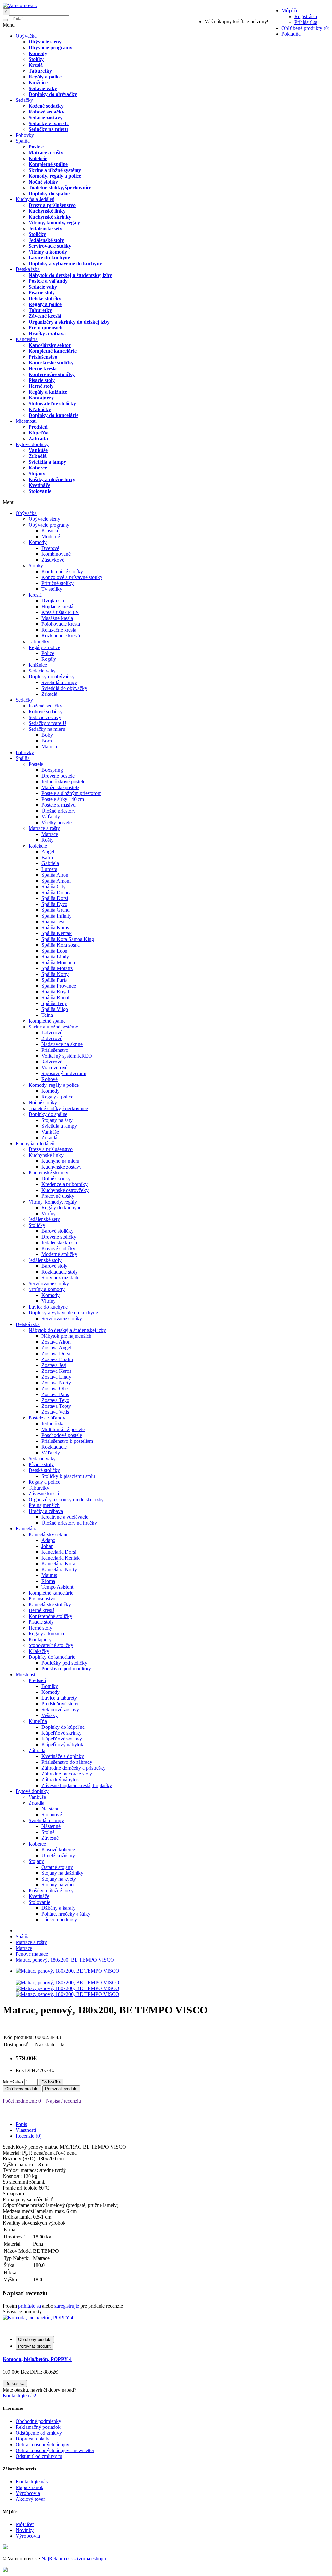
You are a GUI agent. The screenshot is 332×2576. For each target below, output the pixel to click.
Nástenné (51, 1826)
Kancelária (27, 339)
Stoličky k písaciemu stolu (68, 1476)
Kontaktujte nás (32, 2481)
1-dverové (52, 1033)
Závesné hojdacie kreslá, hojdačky (77, 1785)
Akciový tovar (30, 2499)
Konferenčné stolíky (62, 571)
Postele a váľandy (48, 281)
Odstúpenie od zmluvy (39, 2433)
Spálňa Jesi (53, 922)
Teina (47, 1015)
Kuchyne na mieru (60, 1161)
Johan (47, 1546)
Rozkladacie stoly (60, 1272)
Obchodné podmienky (38, 2421)
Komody (38, 53)
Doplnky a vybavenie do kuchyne (65, 263)
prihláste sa (30, 2306)
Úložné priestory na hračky (69, 1523)
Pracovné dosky (58, 1196)
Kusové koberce (58, 1850)
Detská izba (28, 269)
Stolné (48, 1832)
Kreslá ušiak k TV (60, 612)
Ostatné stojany (57, 1867)
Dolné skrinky (56, 1178)
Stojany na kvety (59, 1879)
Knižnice (38, 83)
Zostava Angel (56, 1348)
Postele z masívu (59, 805)
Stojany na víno (58, 1885)
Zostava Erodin (57, 1359)
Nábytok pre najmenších (66, 1336)
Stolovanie (40, 491)
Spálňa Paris (54, 980)
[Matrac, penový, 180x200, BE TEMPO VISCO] (67, 1971)
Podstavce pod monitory (66, 1669)
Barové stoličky (58, 1231)
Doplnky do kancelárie (53, 415)
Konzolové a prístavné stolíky (72, 577)
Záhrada (38, 439)
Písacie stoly (42, 293)
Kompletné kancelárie (53, 351)
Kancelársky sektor (50, 345)
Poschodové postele (62, 1435)
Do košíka (51, 2082)
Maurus (49, 1575)
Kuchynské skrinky (50, 217)
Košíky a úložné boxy (52, 479)
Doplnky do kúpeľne (63, 1727)
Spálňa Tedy (54, 1003)
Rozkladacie (54, 1447)
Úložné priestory (59, 811)
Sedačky (24, 100)
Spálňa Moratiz (57, 968)
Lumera (49, 869)
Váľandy (51, 817)
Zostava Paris (55, 1394)
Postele (36, 147)
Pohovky (25, 135)
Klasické (50, 531)
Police (48, 653)
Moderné (51, 536)
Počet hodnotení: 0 (22, 2101)
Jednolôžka (53, 1424)
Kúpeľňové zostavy (62, 1739)
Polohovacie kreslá (61, 624)
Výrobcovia (28, 2493)
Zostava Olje (55, 1389)
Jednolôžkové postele (63, 782)
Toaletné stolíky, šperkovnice (60, 188)
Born (47, 741)
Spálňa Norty (55, 974)
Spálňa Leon (54, 951)
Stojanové (52, 1815)
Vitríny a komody (48, 252)
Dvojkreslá (53, 601)
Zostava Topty (56, 1406)
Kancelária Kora (58, 1564)
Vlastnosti (26, 2130)
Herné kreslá (43, 368)
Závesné (50, 1838)
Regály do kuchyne (61, 1208)
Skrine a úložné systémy (55, 170)
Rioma (48, 1581)
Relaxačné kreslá (59, 630)
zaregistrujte (67, 2306)
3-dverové (52, 1062)
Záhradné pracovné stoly (67, 1774)
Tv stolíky (52, 589)
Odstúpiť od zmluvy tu (39, 2456)
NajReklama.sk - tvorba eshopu (74, 2559)
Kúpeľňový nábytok (62, 1745)
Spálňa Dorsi (55, 898)
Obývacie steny (45, 42)
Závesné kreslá (45, 316)
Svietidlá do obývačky (64, 688)
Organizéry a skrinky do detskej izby (69, 322)
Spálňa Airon (55, 875)
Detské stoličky (45, 298)
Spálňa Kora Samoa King (68, 939)
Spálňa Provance (59, 986)
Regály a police (45, 77)
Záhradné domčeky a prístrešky (74, 1768)
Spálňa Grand (56, 910)
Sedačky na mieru (48, 129)
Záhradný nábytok (60, 1780)
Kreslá (36, 65)
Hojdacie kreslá (57, 606)
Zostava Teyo (55, 1400)
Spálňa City (53, 887)
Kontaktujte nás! (19, 2396)
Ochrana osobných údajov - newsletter (55, 2450)
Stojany (37, 474)
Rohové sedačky (46, 112)
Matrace (50, 834)
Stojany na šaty (57, 1120)
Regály (49, 659)
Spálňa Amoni (56, 881)
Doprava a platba (33, 2439)
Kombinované (56, 554)
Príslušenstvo (43, 357)
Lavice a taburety (59, 1698)
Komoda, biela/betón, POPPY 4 (37, 2359)
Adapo (48, 1540)
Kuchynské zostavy (62, 1167)
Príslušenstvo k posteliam (67, 1441)
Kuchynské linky (47, 211)
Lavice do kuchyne (49, 258)
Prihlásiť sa (306, 22)
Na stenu (51, 1809)
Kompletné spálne (48, 164)
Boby (47, 735)
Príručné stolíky (58, 583)
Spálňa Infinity (57, 916)
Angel (48, 852)
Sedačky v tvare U (49, 123)
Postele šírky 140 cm (63, 799)
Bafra (47, 857)
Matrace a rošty (46, 153)
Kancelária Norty (59, 1569)
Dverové (50, 548)
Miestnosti (26, 421)
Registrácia (306, 16)
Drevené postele (58, 776)
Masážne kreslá (57, 618)
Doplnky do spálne (49, 193)
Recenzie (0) (29, 2136)
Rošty (47, 840)
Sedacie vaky (43, 88)
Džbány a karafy (59, 1908)
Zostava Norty (56, 1383)
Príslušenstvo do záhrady (67, 1762)
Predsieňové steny (60, 1704)
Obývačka (26, 36)
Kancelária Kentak (61, 1558)
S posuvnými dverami (64, 1073)
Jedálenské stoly (46, 240)
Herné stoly (41, 386)
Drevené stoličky (59, 1237)
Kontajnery (41, 398)
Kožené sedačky (46, 106)
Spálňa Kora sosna (61, 945)
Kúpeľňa (39, 433)
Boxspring (52, 770)
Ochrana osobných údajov (42, 2445)
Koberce (38, 468)
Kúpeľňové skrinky (62, 1733)
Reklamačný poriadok (38, 2427)
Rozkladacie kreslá (61, 636)
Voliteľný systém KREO (67, 1056)
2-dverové (52, 1038)
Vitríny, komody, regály (54, 223)
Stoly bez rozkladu (61, 1278)
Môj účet (25, 2524)
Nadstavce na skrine (62, 1044)
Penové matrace (32, 1954)
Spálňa (23, 141)
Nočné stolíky (43, 182)
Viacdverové (54, 1068)
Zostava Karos (56, 1371)
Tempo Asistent (57, 1587)
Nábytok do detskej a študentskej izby (70, 275)
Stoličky (37, 234)
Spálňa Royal (55, 992)
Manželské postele (60, 787)
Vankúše (38, 450)
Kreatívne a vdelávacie (65, 1517)
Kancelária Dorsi (59, 1552)
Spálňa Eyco (54, 904)
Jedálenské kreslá (59, 1243)
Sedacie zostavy (46, 118)
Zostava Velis (55, 1412)
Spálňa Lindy (55, 957)
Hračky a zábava (47, 333)
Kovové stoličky (58, 1248)
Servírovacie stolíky (50, 246)
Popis (21, 2124)
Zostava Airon (56, 1342)
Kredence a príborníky (65, 1184)
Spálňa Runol (55, 997)
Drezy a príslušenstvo (52, 205)
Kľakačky (40, 409)
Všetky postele (57, 822)
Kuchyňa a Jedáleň (35, 199)
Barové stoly (54, 1266)
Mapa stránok (30, 2487)
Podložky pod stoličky (64, 1663)
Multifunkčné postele (63, 1429)
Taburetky (40, 71)
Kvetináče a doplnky (63, 1756)
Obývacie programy (50, 47)
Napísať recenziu (63, 2101)
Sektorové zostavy (60, 1709)
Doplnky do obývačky (53, 94)
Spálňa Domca (57, 892)
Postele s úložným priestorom (71, 793)
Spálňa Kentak (57, 933)
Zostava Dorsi (56, 1353)
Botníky (50, 1686)
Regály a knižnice (48, 392)
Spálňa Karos (55, 927)
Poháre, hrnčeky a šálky (66, 1914)
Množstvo (13, 2082)
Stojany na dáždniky (62, 1873)
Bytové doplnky (32, 444)
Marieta (49, 747)
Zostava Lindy (56, 1377)
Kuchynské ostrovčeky (65, 1190)
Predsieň (38, 427)
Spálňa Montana (58, 962)
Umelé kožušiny (58, 1855)
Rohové (50, 1079)
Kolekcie (38, 158)
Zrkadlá (38, 456)
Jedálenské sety (45, 228)
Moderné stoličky (59, 1254)
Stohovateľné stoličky (52, 404)
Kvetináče (39, 485)
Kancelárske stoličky (51, 363)
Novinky (25, 2530)
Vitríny (49, 1213)
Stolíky (36, 59)
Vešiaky (50, 1715)
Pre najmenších (46, 328)
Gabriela (50, 863)
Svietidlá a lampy (47, 462)
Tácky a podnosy (59, 1920)
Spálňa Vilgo (55, 1009)
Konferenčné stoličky (52, 374)
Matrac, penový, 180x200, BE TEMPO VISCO (65, 1960)
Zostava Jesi (54, 1365)
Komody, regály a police (55, 176)
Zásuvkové (53, 560)
